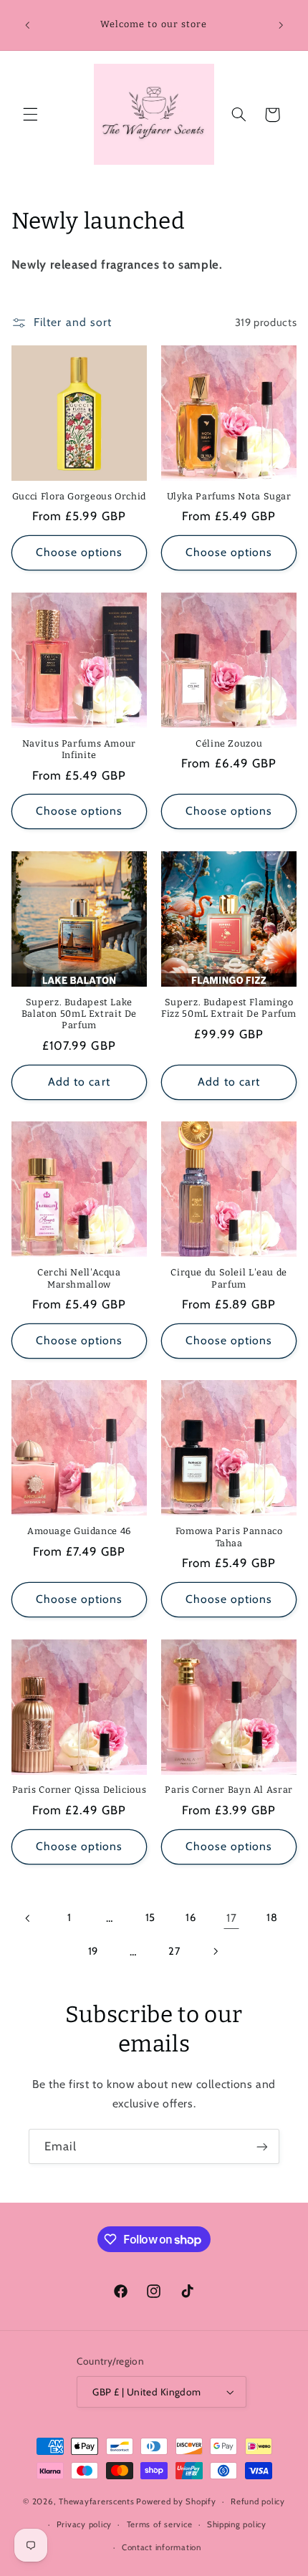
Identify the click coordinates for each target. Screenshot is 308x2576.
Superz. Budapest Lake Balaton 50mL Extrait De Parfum (80, 1014)
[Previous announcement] (27, 25)
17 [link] (231, 1918)
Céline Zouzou (229, 743)
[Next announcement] (281, 25)
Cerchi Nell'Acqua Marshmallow (79, 1278)
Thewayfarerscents (97, 2501)
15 (150, 1917)
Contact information (162, 2547)
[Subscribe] (262, 2146)
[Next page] (215, 1951)
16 (191, 1917)
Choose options (80, 552)
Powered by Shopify (176, 2501)
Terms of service (160, 2524)
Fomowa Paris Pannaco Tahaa (229, 1537)
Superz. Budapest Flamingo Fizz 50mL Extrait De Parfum (229, 1008)
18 (272, 1917)
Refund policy (258, 2501)
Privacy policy (84, 2524)
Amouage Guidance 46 (79, 1531)
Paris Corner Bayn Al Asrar (228, 1790)
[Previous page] (29, 1918)
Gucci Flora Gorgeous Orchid (79, 496)
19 (93, 1951)
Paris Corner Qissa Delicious (80, 1790)
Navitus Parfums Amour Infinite (79, 749)
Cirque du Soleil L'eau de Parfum (229, 1278)
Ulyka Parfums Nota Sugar (229, 496)
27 (174, 1951)
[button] (30, 115)
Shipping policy (237, 2524)
